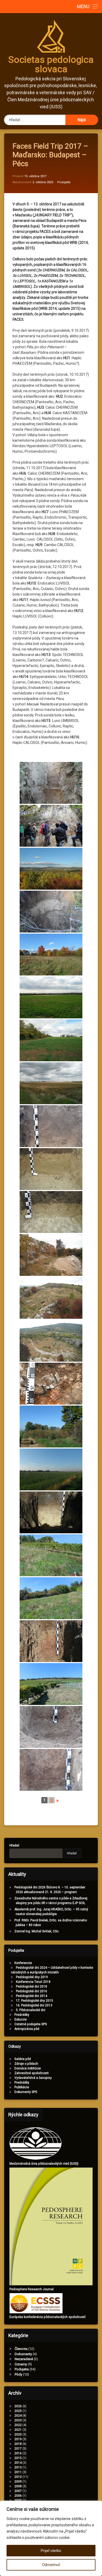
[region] (51, 2538)
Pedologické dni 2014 (32, 1996)
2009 (18, 2482)
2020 (18, 2434)
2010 (18, 2477)
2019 (18, 2439)
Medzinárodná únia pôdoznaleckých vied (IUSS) (44, 2164)
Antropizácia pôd (27, 2029)
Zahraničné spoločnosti (32, 2073)
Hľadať (14, 1845)
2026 (18, 2406)
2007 (18, 2491)
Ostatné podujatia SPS (31, 2024)
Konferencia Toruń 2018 (33, 1982)
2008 (18, 2486)
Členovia (21, 2349)
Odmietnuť (51, 2565)
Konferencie (23, 1963)
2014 (18, 2463)
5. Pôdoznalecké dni (31, 2010)
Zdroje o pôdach (26, 2064)
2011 (18, 2472)
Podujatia (64, 182)
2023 (18, 2420)
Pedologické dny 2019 (32, 1977)
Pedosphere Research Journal (32, 2289)
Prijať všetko (51, 2551)
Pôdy (18, 2374)
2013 (18, 2467)
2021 (18, 2430)
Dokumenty (23, 2354)
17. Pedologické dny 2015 (35, 2001)
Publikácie (22, 2087)
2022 (18, 2425)
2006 (18, 2496)
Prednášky (22, 2015)
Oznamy (21, 2364)
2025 (18, 2411)
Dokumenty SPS (26, 2092)
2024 (18, 2416)
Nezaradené (24, 2359)
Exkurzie (21, 2019)
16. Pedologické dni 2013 (34, 2005)
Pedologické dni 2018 (32, 1986)
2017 (18, 2449)
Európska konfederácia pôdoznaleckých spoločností (47, 2317)
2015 (18, 2458)
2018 (18, 2444)
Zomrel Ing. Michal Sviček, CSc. (37, 1931)
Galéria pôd (23, 2059)
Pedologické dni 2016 (32, 1991)
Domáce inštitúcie (28, 2068)
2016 (18, 2453)
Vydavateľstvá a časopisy (33, 2078)
